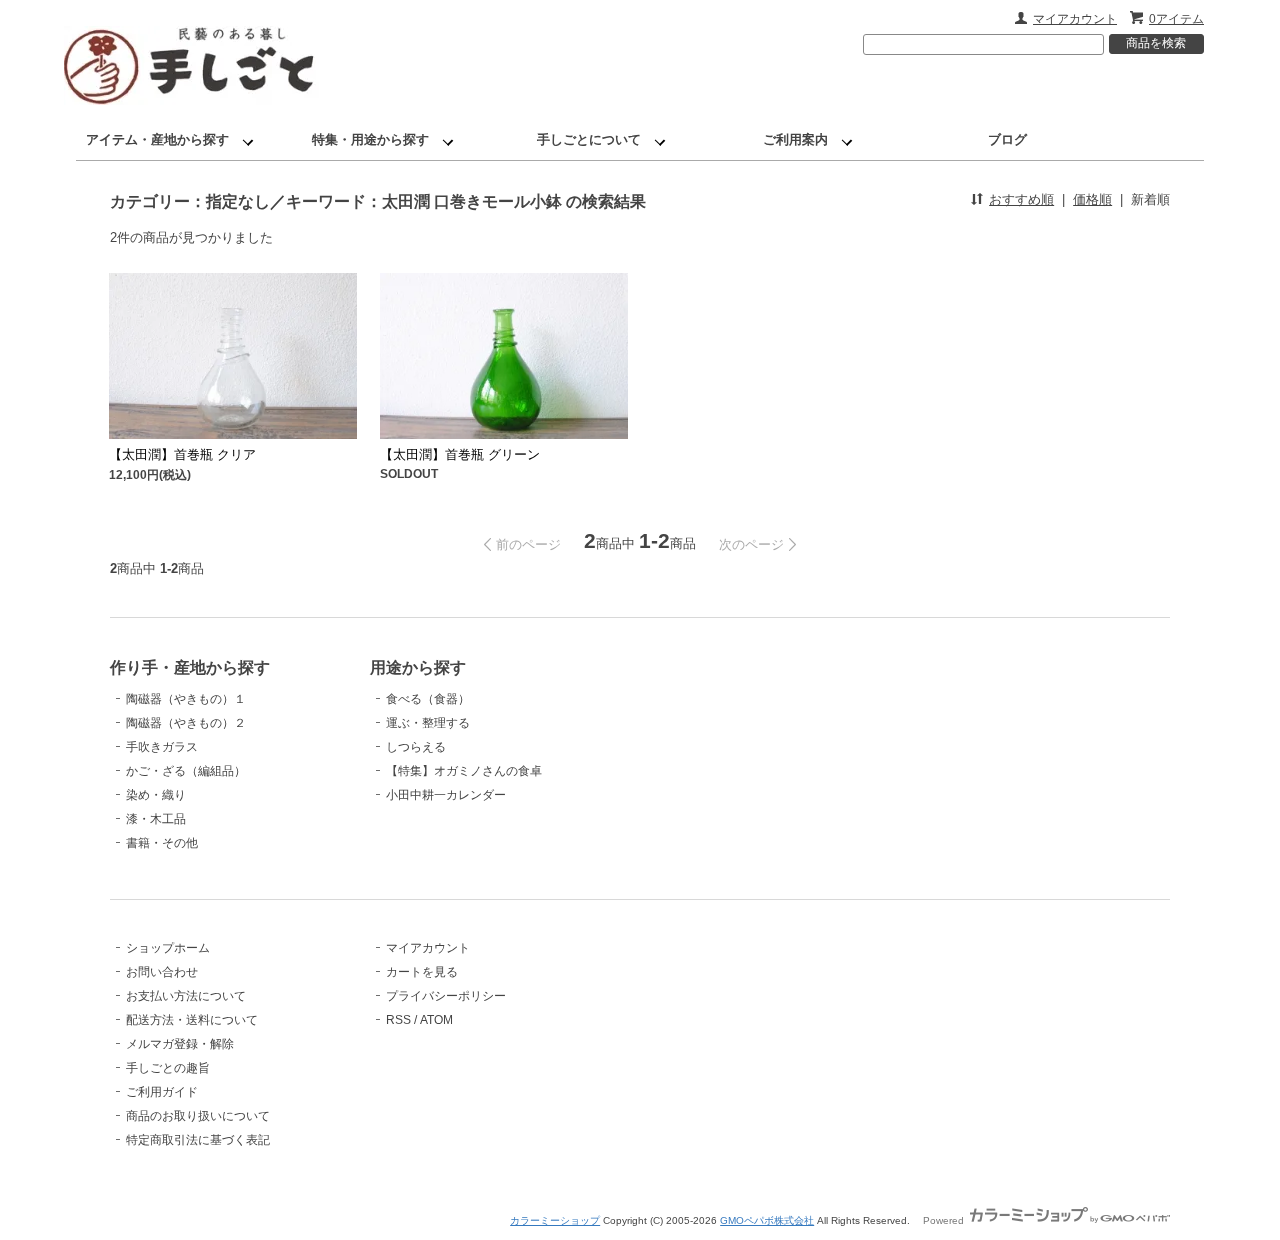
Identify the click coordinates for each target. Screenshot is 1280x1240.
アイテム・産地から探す (157, 139)
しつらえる (416, 747)
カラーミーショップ (555, 1220)
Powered (945, 1220)
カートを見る (422, 972)
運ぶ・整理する (428, 723)
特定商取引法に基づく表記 (198, 1140)
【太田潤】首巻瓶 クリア (182, 454)
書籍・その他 (162, 843)
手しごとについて (589, 139)
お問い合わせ (162, 972)
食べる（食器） (428, 699)
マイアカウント (1075, 19)
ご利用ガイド (162, 1092)
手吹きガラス (162, 747)
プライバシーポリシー (446, 996)
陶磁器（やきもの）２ (186, 723)
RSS (398, 1020)
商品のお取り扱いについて (198, 1116)
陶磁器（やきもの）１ (186, 699)
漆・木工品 (156, 819)
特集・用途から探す (370, 139)
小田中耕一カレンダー (446, 795)
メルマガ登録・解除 (180, 1044)
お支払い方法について (186, 996)
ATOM (436, 1020)
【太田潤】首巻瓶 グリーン (460, 454)
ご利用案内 (795, 139)
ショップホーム (168, 948)
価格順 (1092, 199)
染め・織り (156, 795)
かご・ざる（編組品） (186, 771)
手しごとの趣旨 (168, 1068)
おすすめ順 (1021, 199)
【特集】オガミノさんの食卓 (464, 771)
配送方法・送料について (192, 1020)
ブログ (1007, 139)
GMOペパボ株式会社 (767, 1220)
